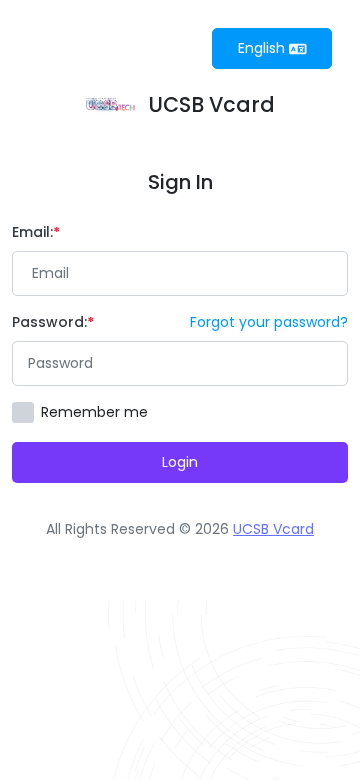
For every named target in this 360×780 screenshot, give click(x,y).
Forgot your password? (269, 322)
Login (180, 462)
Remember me (94, 412)
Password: (49, 322)
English (263, 48)
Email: (32, 232)
